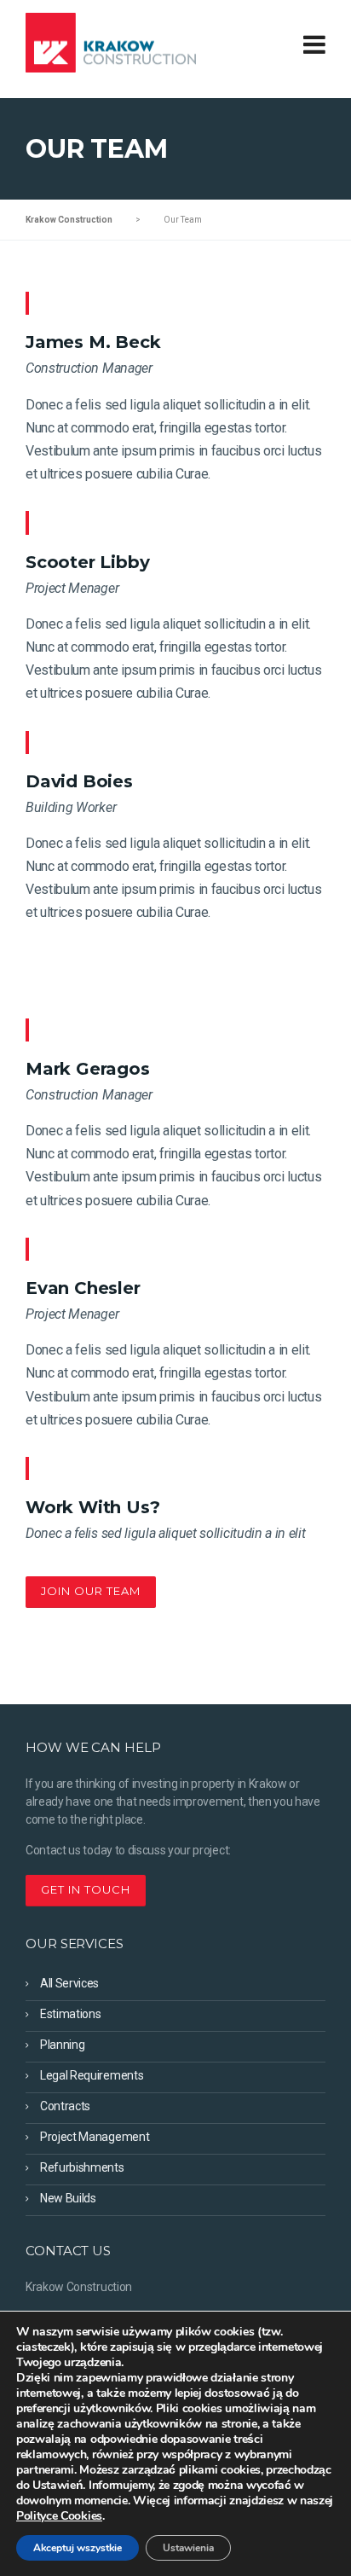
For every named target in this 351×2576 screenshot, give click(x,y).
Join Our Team (91, 1591)
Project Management (95, 2137)
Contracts (65, 2106)
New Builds (68, 2198)
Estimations (70, 2014)
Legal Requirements (92, 2075)
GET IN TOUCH (86, 1889)
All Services (69, 1983)
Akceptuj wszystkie (78, 2548)
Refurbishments (82, 2167)
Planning (62, 2045)
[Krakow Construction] (111, 41)
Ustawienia (188, 2548)
